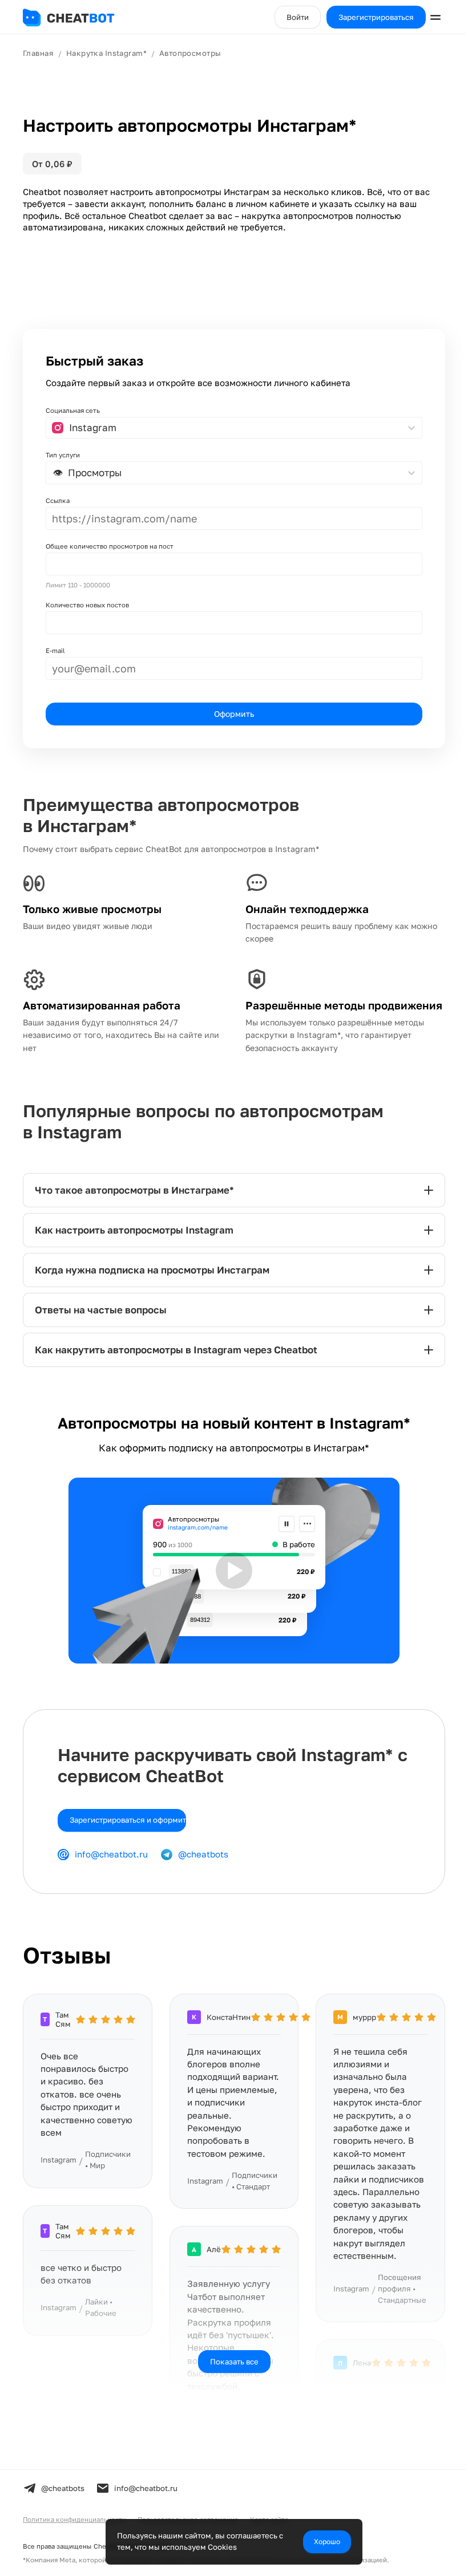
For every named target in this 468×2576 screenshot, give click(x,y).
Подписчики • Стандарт (252, 2206)
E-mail (55, 650)
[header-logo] (80, 17)
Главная (38, 53)
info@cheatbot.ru (111, 1867)
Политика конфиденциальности (74, 2532)
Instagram (58, 2172)
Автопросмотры (190, 53)
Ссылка (58, 500)
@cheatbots (203, 1867)
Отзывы (67, 1968)
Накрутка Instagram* (106, 53)
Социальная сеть (73, 410)
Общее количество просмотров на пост (110, 546)
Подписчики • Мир (108, 2172)
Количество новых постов (87, 605)
